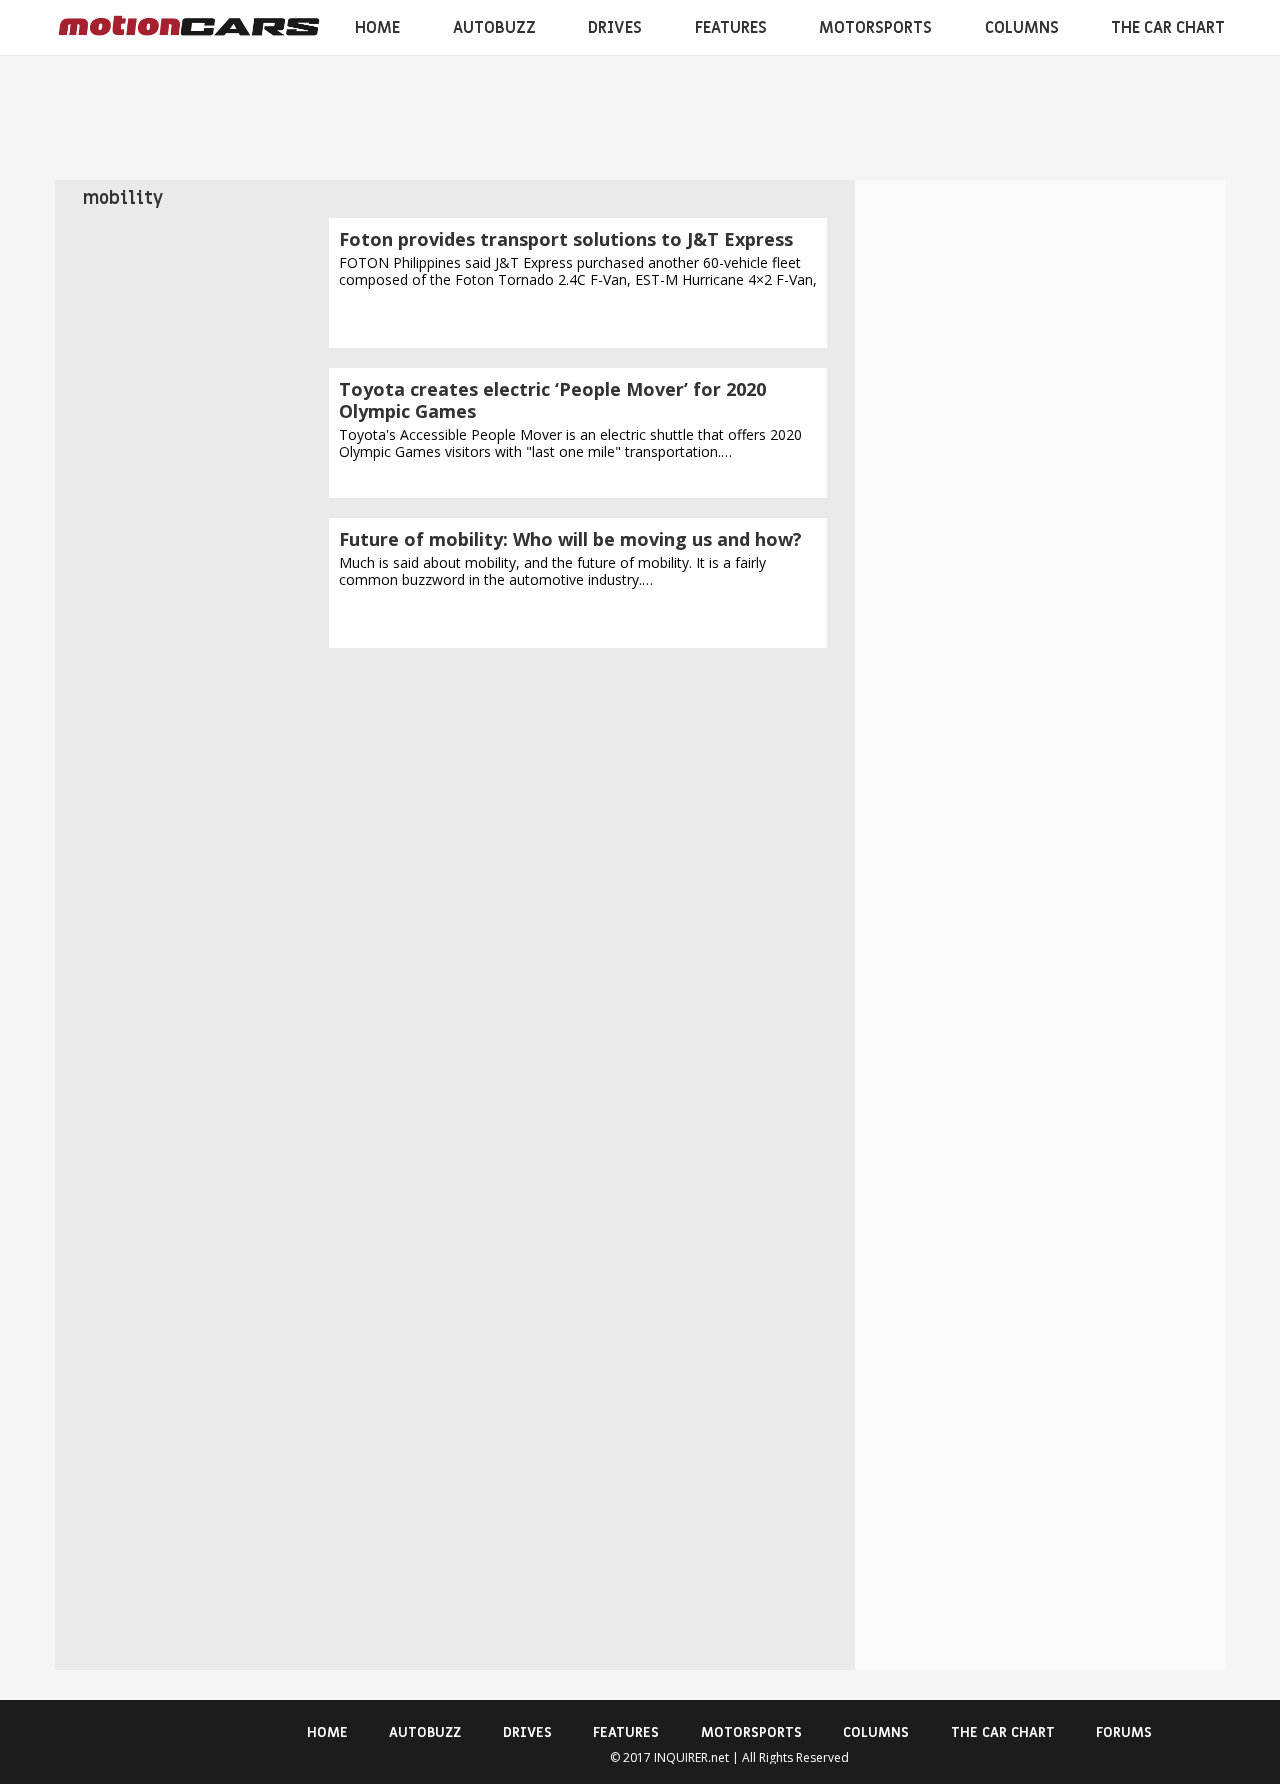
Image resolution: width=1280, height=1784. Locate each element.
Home (377, 28)
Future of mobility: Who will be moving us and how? (570, 539)
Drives (615, 28)
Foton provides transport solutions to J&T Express (566, 239)
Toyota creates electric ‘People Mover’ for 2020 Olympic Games (552, 400)
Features (731, 28)
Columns (1022, 28)
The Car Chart (1168, 28)
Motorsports (875, 28)
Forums (1124, 1732)
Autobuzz (494, 28)
